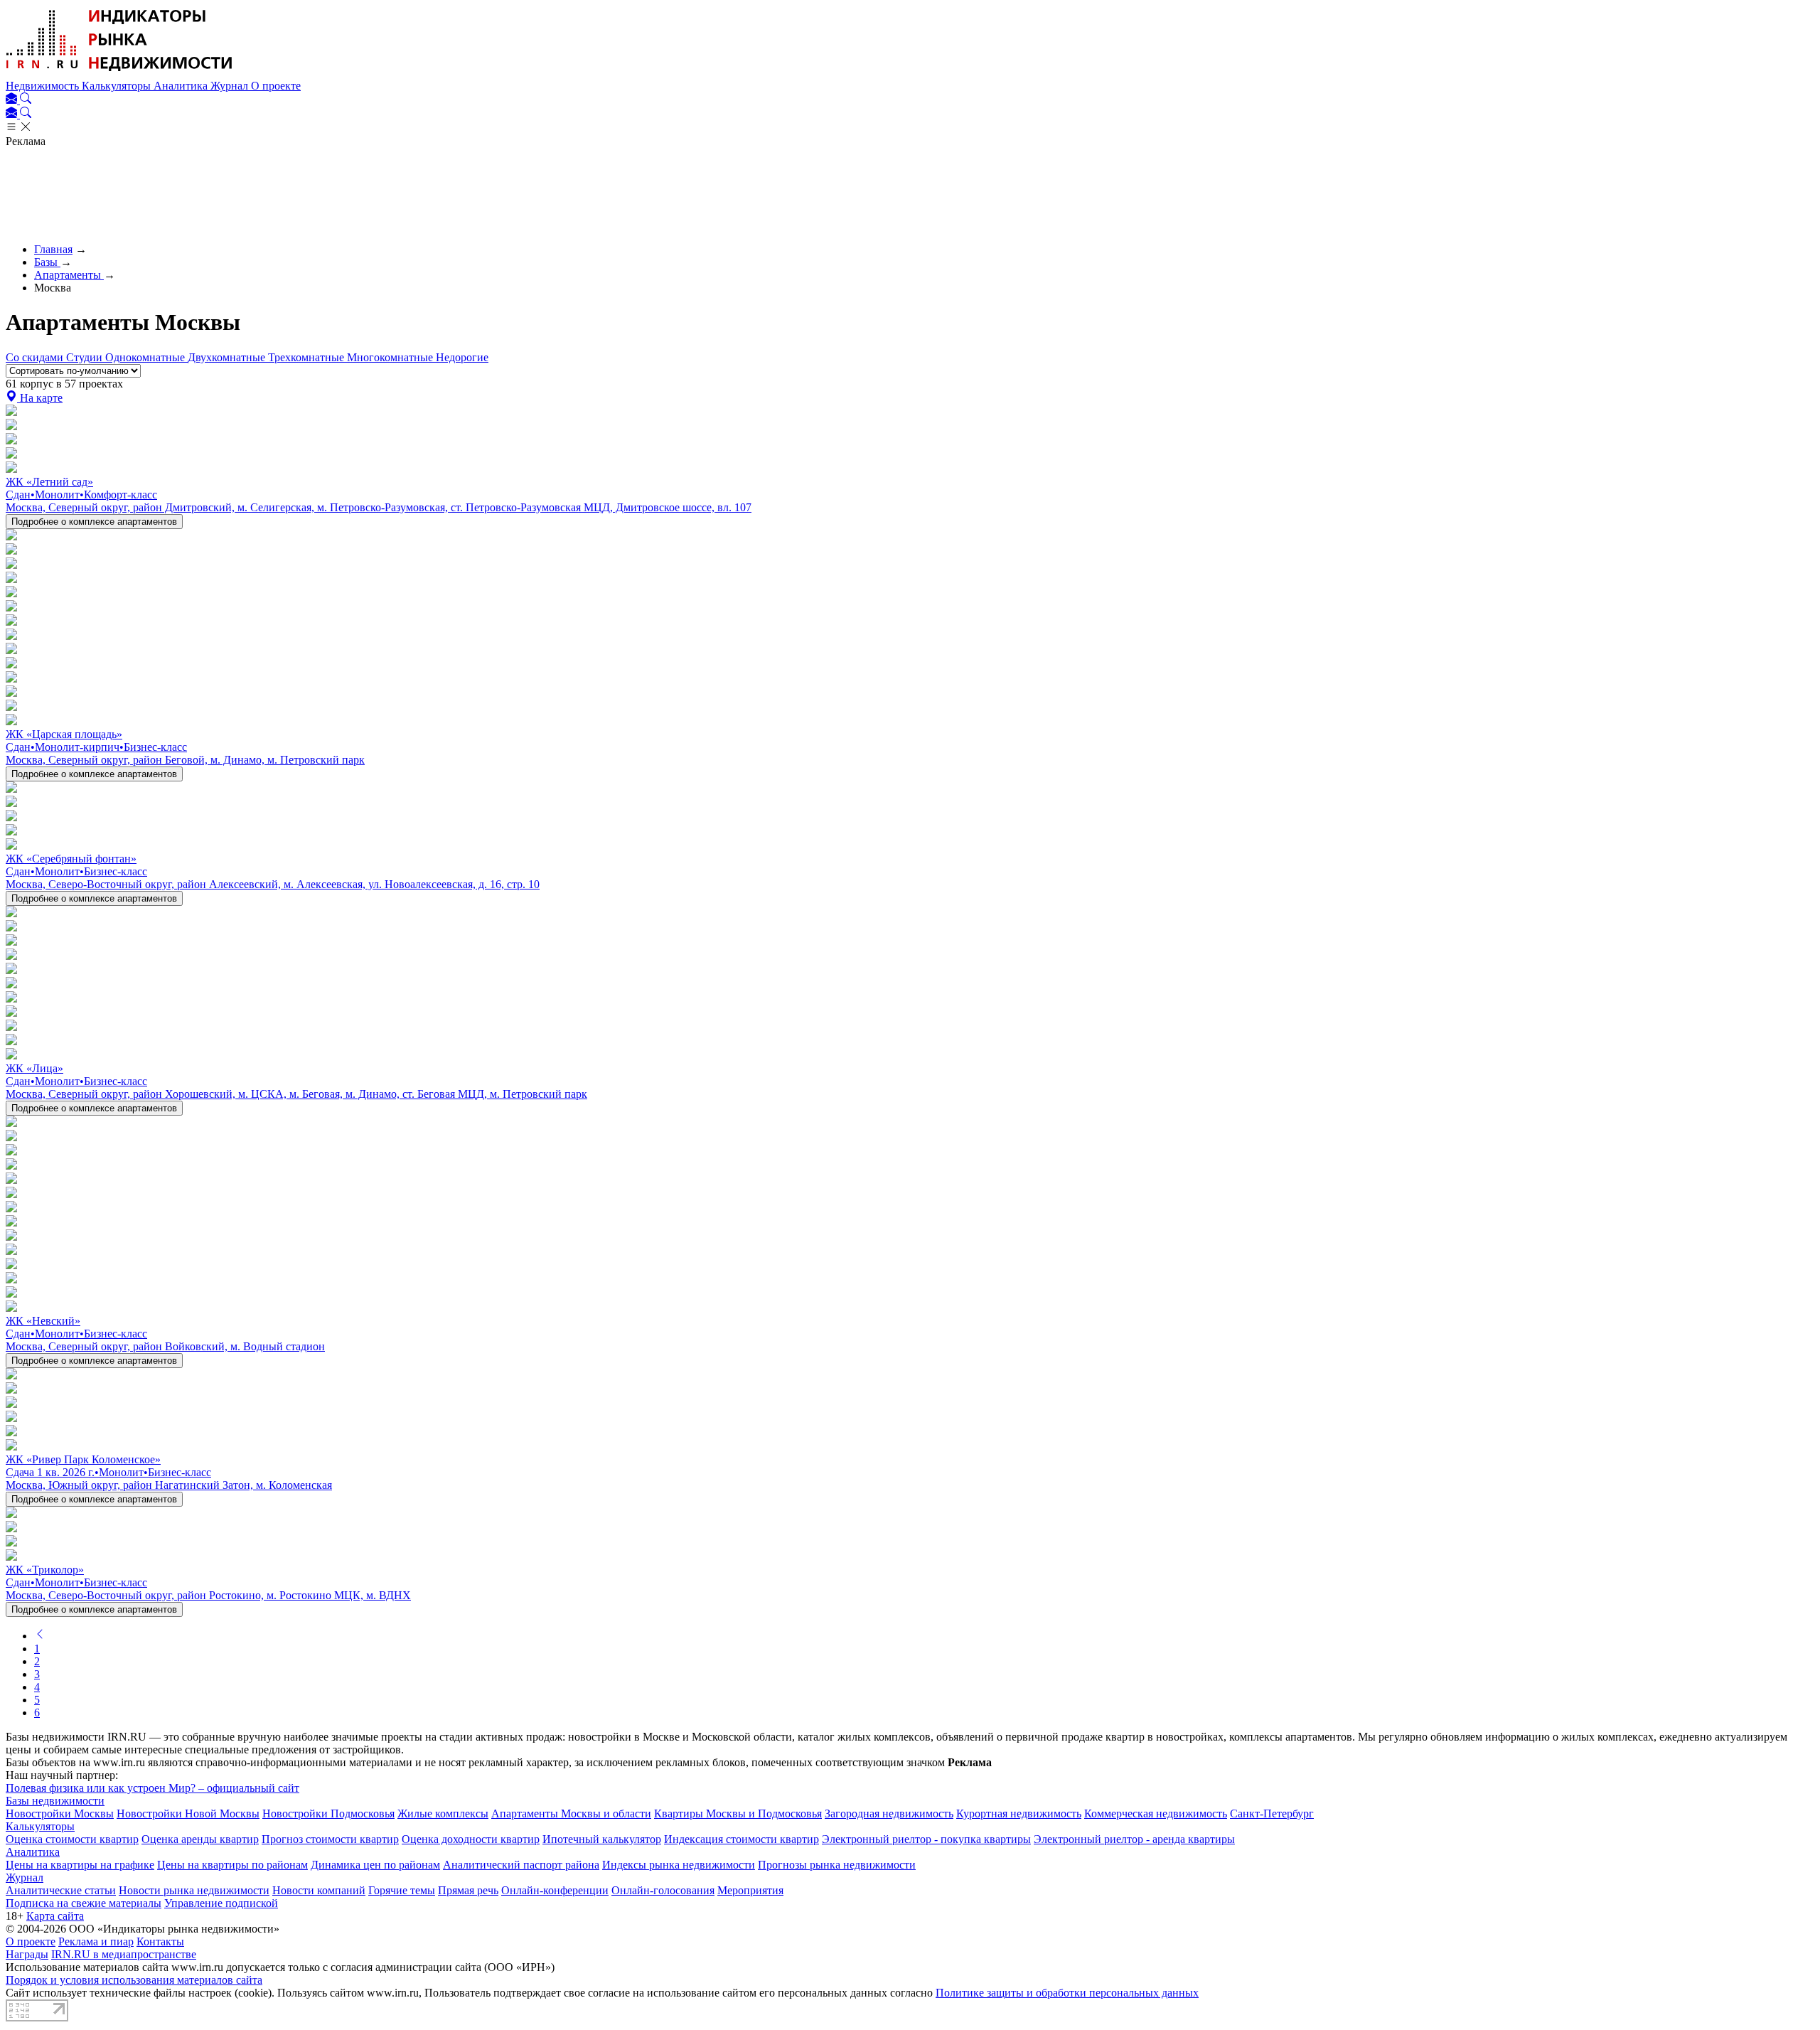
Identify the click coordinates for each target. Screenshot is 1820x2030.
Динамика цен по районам (375, 1865)
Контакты (160, 1941)
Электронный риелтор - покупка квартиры (926, 1839)
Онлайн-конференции (555, 1890)
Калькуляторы (118, 86)
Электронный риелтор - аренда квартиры (1134, 1839)
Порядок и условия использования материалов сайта (134, 1980)
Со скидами (36, 357)
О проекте (276, 86)
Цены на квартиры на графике (80, 1865)
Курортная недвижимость (1019, 1813)
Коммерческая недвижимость (1156, 1813)
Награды (27, 1954)
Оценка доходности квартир (471, 1839)
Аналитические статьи (61, 1890)
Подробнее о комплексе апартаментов (94, 522)
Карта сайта (55, 1916)
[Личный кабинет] (13, 100)
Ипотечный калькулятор (602, 1839)
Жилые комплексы (443, 1813)
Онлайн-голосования (663, 1890)
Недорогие (462, 357)
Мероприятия (750, 1890)
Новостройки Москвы (60, 1813)
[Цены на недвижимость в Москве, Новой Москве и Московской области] (119, 73)
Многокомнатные (391, 357)
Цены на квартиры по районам (232, 1865)
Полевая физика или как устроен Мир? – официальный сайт (152, 1788)
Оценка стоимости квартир (72, 1839)
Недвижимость (44, 86)
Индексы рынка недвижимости (679, 1865)
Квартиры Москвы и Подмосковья (738, 1813)
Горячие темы (402, 1890)
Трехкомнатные (307, 357)
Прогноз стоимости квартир (330, 1839)
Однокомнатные (146, 357)
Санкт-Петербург (1272, 1813)
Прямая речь (468, 1890)
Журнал (231, 86)
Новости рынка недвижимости (194, 1890)
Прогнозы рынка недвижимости (837, 1865)
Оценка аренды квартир (200, 1839)
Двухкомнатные (228, 357)
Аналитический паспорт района (521, 1865)
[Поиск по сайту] (26, 100)
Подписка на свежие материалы (84, 1903)
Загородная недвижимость (889, 1813)
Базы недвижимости (55, 1801)
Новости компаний (319, 1890)
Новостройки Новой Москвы (188, 1813)
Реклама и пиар (96, 1941)
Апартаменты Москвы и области (571, 1813)
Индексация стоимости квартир (742, 1839)
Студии (86, 357)
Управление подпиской (221, 1903)
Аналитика (182, 86)
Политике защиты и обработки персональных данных (1067, 1993)
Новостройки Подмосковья (328, 1813)
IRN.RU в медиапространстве (124, 1954)
